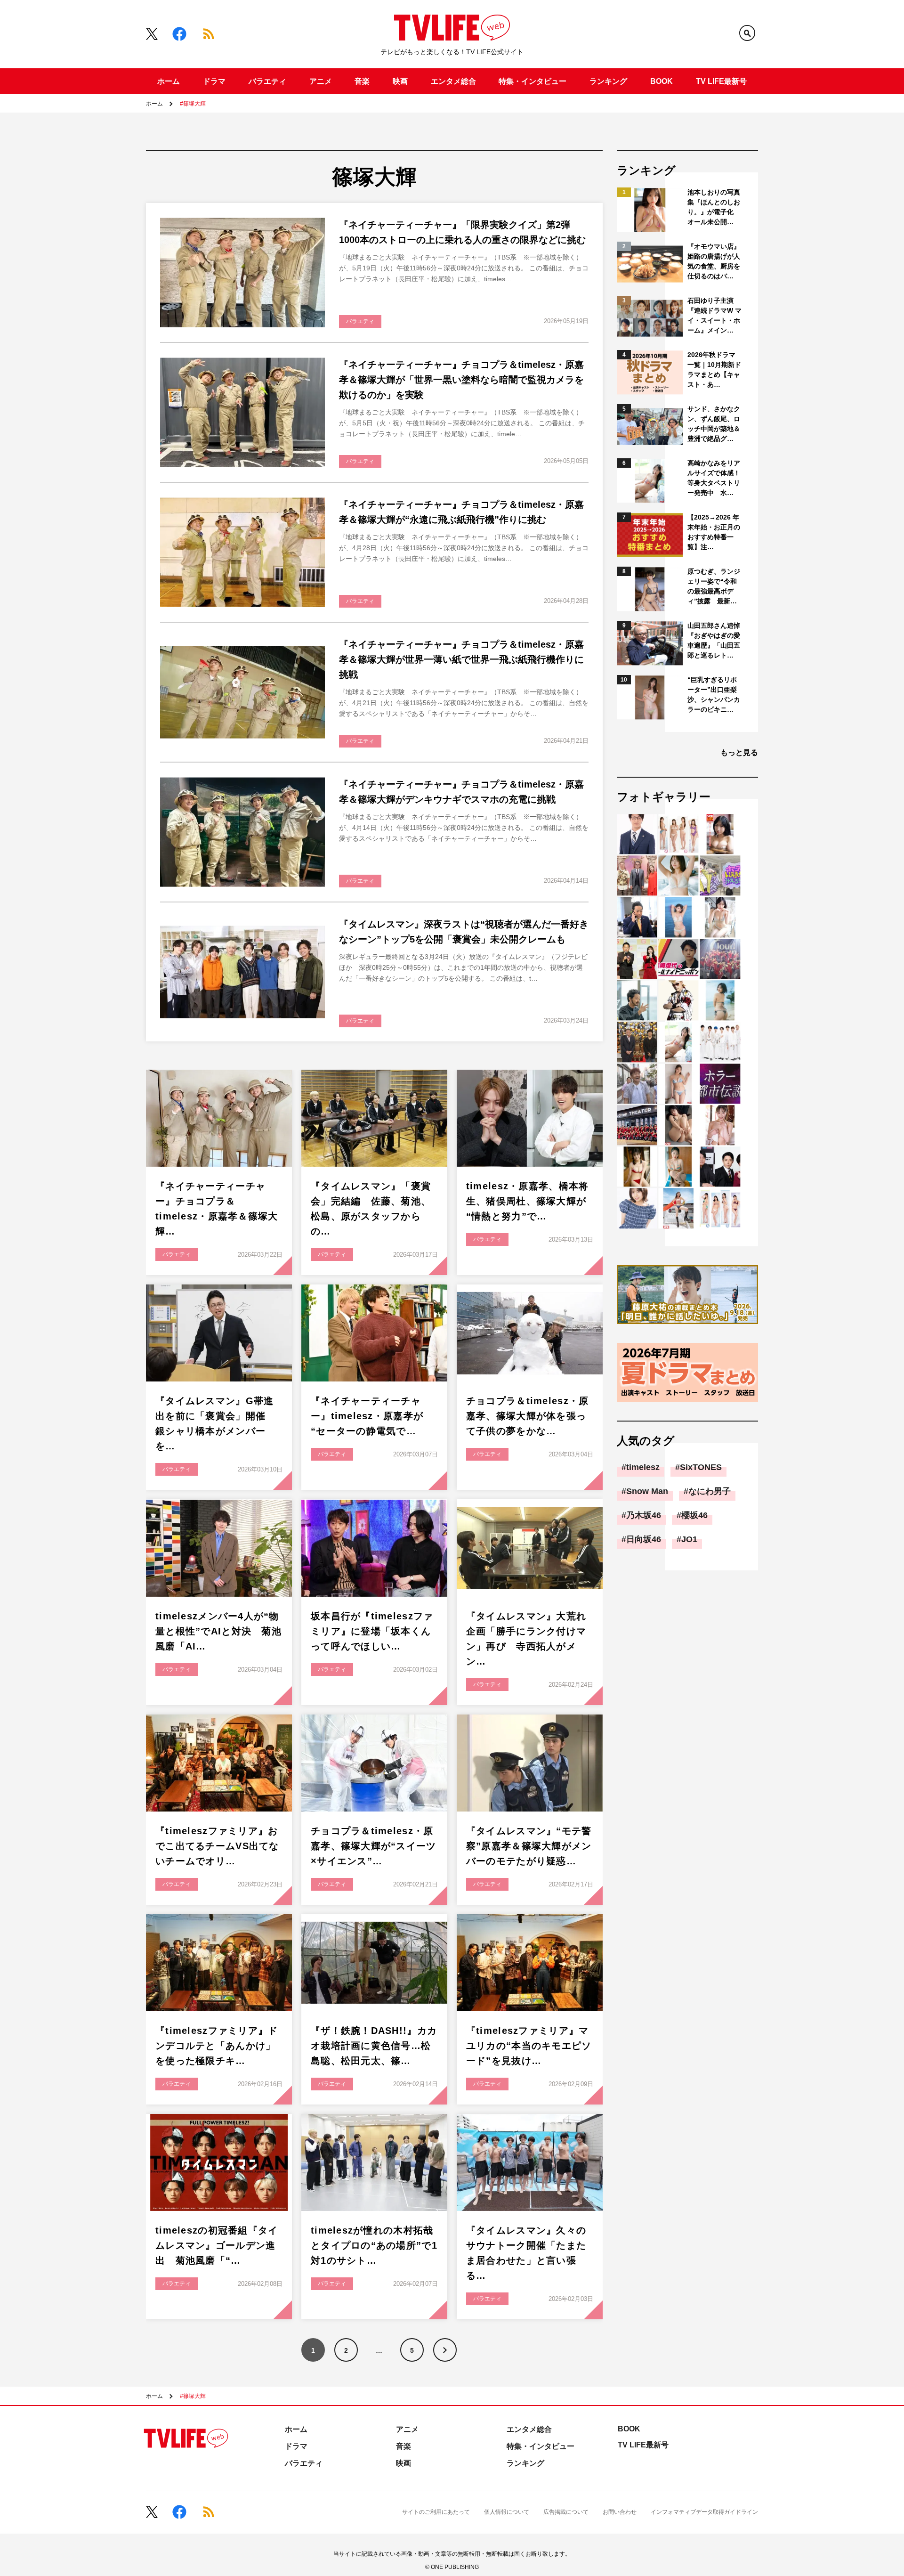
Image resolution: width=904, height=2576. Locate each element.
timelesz (643, 1467)
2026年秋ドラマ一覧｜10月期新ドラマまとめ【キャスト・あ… (714, 370)
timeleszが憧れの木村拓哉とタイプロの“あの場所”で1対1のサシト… (374, 2245)
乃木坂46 (644, 1515)
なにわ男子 (710, 1491)
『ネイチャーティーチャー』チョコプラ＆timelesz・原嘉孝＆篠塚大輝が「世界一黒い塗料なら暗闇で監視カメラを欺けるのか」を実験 (461, 380)
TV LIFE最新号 (721, 81)
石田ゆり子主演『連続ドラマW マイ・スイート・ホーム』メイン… (714, 315)
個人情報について (507, 2512)
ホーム (169, 81)
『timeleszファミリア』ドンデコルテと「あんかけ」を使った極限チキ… (217, 2046)
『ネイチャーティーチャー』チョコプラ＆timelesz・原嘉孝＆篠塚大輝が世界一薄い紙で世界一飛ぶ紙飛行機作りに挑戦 (461, 659)
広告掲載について (566, 2512)
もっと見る (739, 752)
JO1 (689, 1539)
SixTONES (701, 1467)
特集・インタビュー (533, 81)
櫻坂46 (694, 1515)
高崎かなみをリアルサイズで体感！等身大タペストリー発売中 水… (714, 478)
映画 (400, 81)
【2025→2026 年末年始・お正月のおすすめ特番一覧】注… (714, 532)
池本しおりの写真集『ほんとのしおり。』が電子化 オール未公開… (714, 207)
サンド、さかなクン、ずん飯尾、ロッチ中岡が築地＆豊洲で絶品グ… (714, 424)
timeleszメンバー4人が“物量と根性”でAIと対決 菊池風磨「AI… (218, 1631)
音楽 (362, 81)
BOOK (662, 81)
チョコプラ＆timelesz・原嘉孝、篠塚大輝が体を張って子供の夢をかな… (527, 1416)
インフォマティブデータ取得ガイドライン (704, 2512)
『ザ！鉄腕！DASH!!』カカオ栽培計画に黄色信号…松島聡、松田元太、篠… (374, 2046)
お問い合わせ (620, 2512)
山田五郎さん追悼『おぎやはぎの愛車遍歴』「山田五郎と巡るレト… (714, 640)
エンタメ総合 (453, 81)
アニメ (321, 81)
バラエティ (267, 81)
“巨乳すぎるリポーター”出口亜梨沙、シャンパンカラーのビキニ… (714, 695)
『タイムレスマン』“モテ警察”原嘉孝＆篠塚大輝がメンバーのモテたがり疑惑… (529, 1846)
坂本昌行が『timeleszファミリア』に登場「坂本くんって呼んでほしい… (372, 1631)
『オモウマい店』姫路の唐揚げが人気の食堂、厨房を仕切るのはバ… (714, 261)
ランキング (608, 81)
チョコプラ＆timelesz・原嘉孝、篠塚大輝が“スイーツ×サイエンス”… (374, 1846)
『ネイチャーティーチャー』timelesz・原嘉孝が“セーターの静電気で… (367, 1416)
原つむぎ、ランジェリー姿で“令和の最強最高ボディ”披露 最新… (714, 586)
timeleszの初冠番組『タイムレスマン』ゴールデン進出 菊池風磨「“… (217, 2245)
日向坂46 (644, 1539)
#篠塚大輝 (193, 104)
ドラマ (214, 81)
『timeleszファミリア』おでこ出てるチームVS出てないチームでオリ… (217, 1846)
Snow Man (647, 1491)
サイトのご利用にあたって (436, 2512)
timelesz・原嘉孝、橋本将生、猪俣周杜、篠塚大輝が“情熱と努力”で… (527, 1201)
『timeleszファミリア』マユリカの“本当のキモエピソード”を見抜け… (529, 2046)
